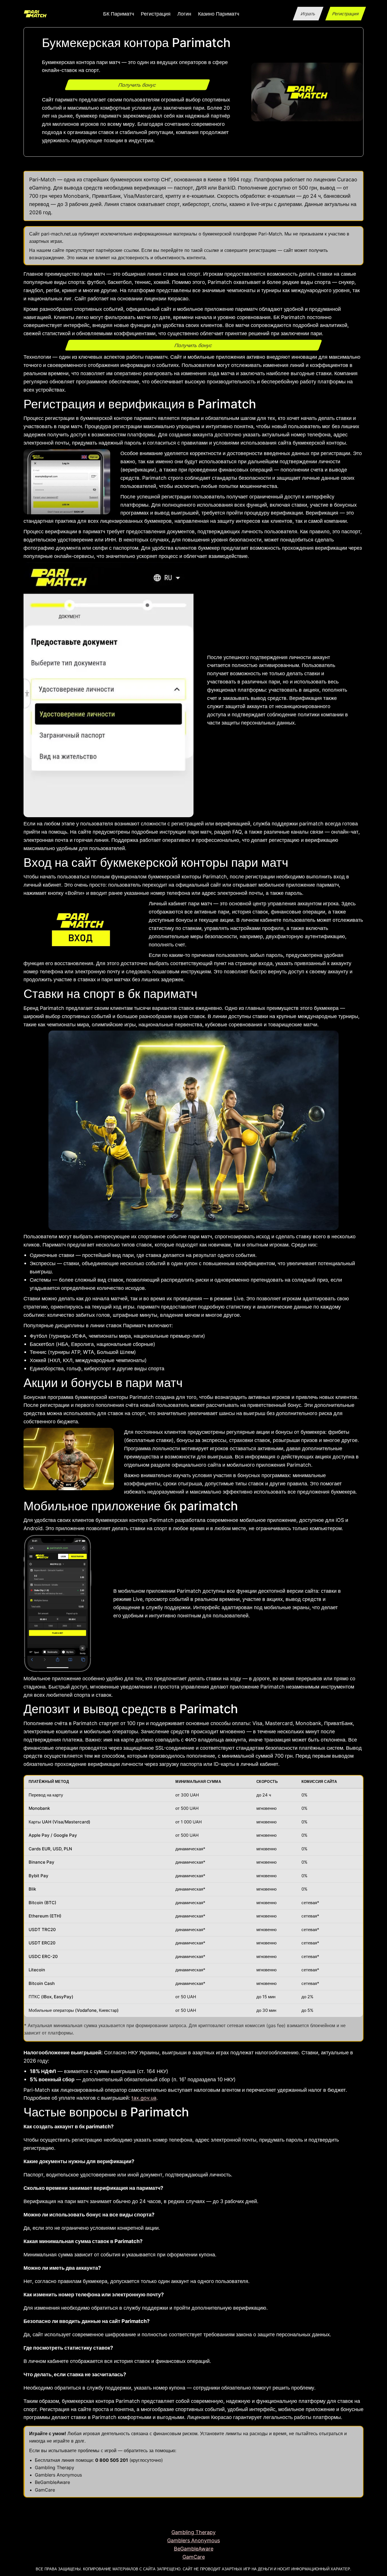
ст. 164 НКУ (153, 2071)
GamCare (45, 2490)
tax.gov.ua (144, 2098)
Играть (308, 14)
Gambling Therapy (55, 2467)
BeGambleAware (52, 2482)
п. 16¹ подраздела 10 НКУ (204, 2079)
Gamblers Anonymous (58, 2475)
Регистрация (345, 14)
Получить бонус (137, 85)
